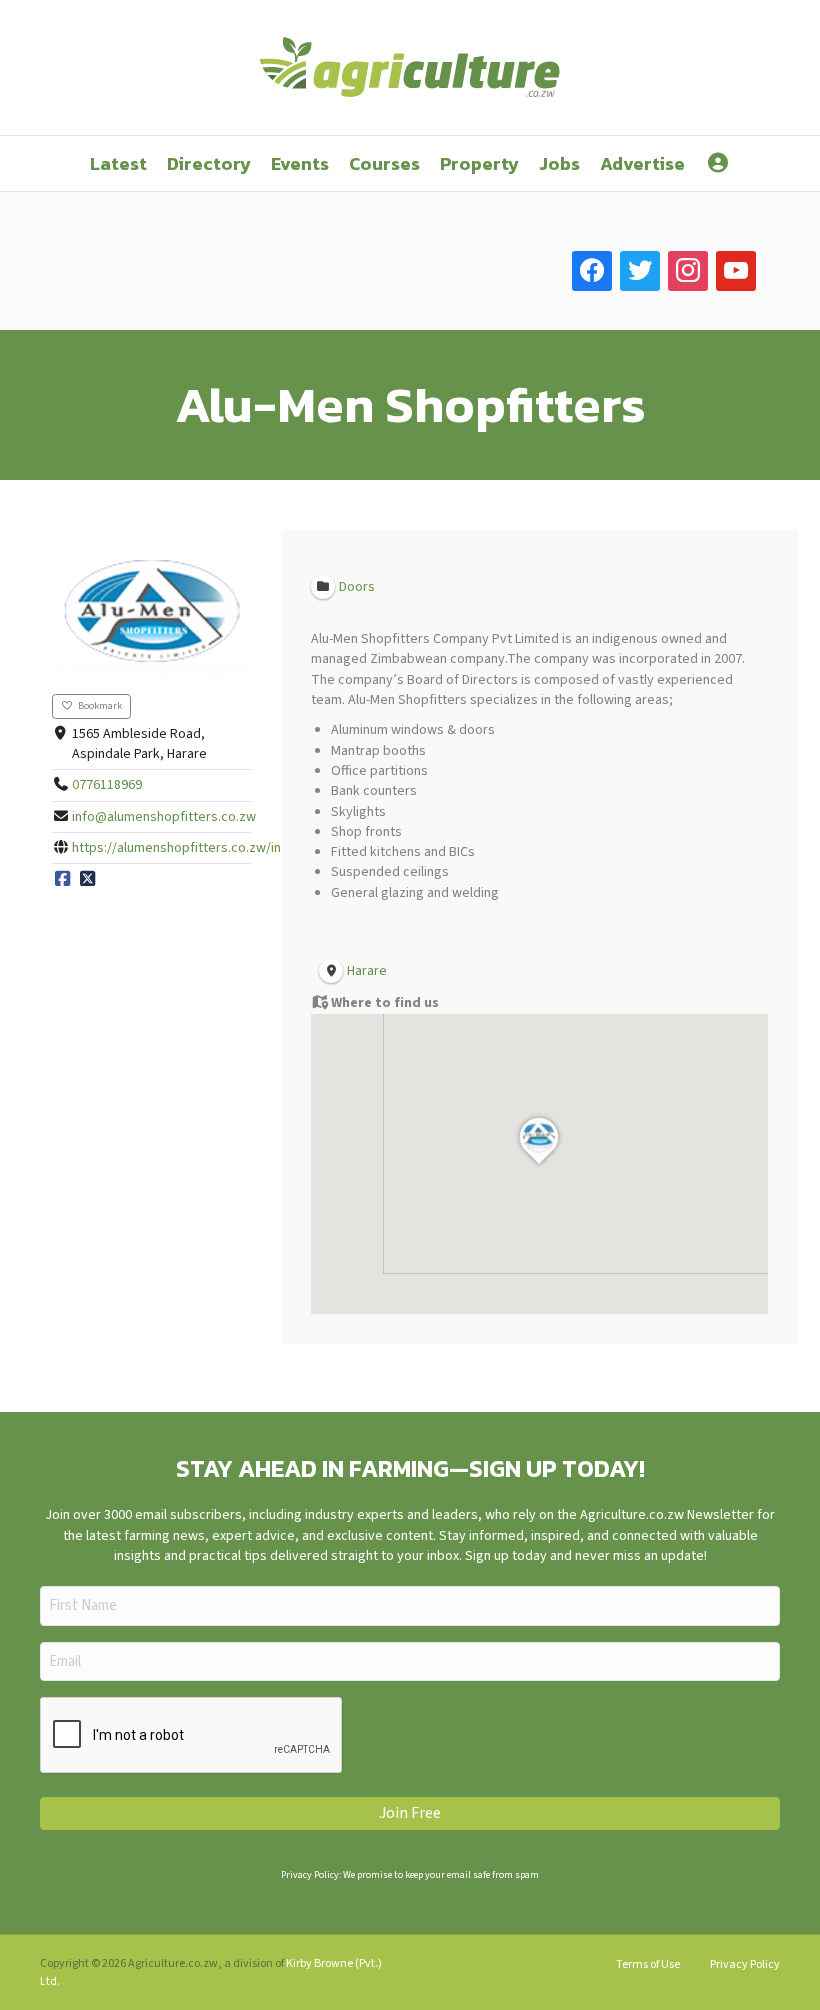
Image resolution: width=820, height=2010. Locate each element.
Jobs (559, 163)
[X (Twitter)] (88, 879)
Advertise (642, 163)
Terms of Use (648, 1964)
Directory (209, 163)
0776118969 (107, 785)
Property (479, 163)
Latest (118, 163)
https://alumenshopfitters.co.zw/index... (192, 848)
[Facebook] (63, 879)
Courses (384, 163)
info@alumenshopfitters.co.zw (164, 817)
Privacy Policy (745, 1964)
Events (300, 163)
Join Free (410, 1813)
